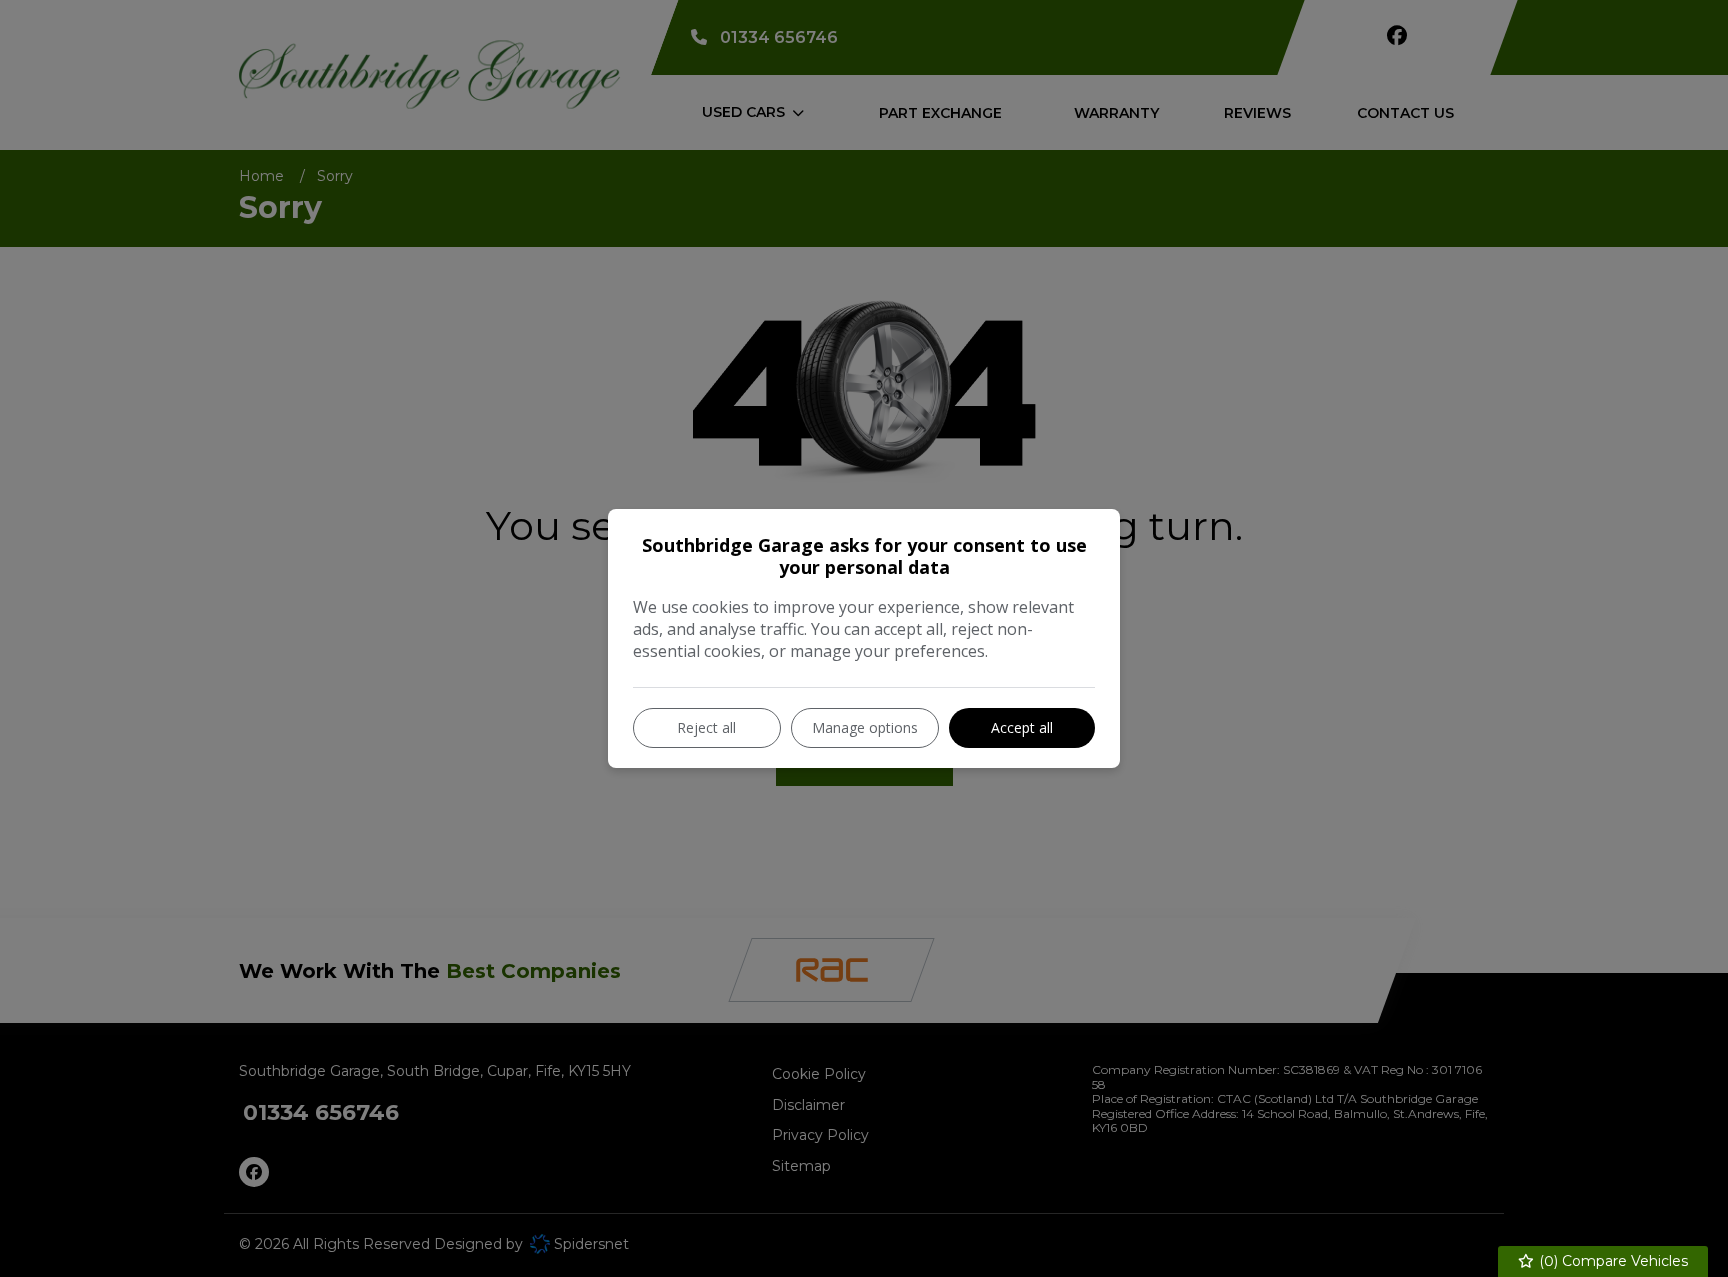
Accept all (1022, 727)
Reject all (706, 727)
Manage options (865, 727)
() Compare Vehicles (1611, 1261)
